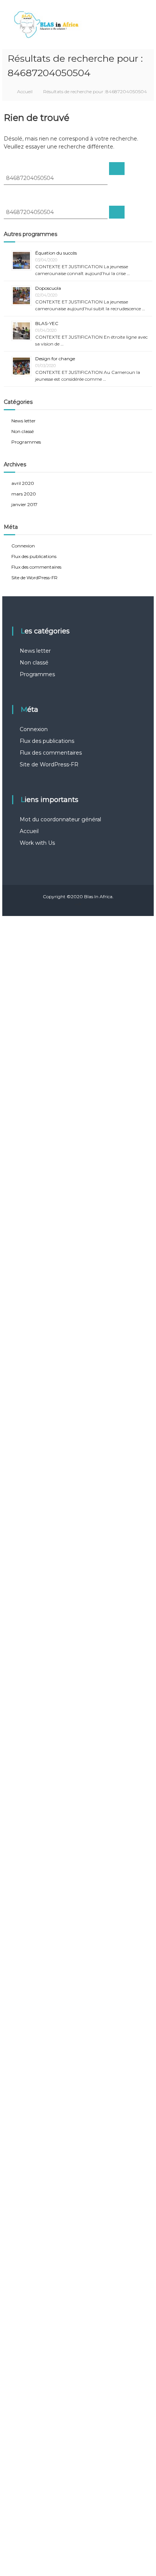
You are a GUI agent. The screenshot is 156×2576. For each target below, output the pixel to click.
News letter (23, 421)
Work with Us (37, 843)
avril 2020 (23, 483)
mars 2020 (24, 494)
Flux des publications (34, 556)
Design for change (55, 359)
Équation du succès (56, 253)
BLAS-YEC (47, 323)
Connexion (23, 546)
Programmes (26, 442)
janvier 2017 (24, 504)
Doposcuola (48, 288)
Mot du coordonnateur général (60, 819)
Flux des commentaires (36, 567)
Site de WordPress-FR (34, 578)
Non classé (23, 431)
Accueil (29, 831)
